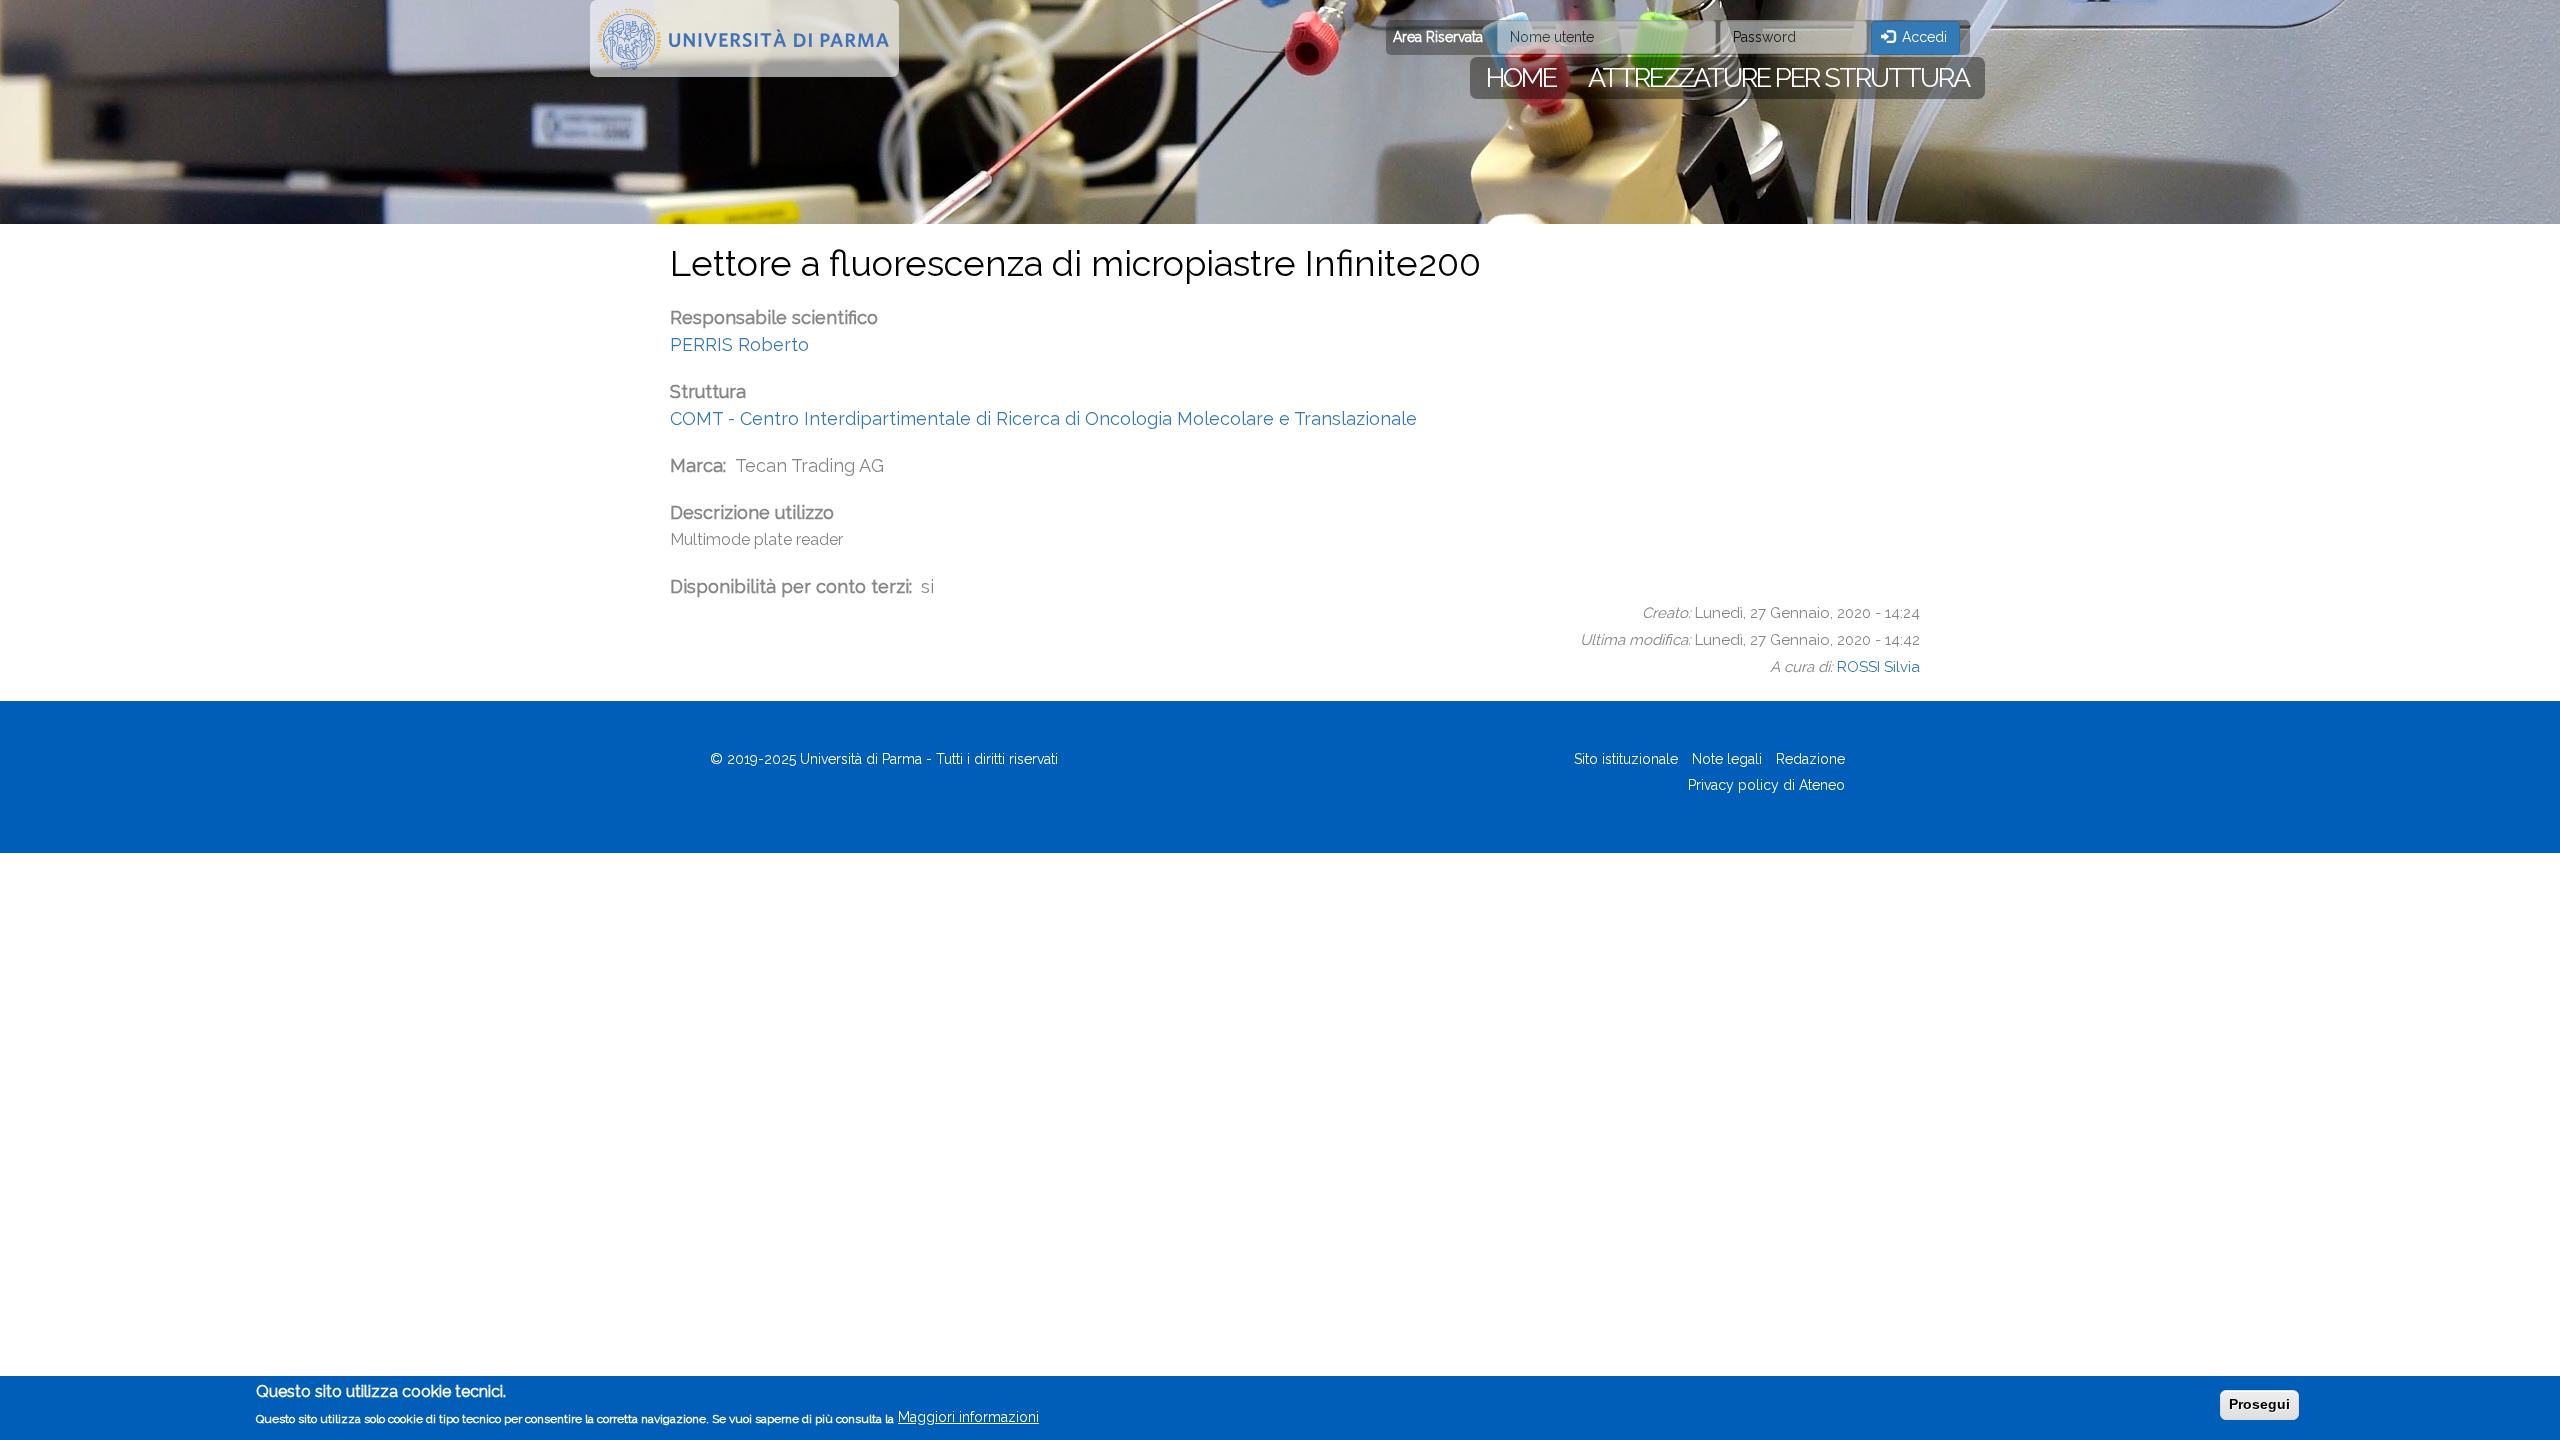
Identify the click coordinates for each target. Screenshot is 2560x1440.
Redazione (1810, 759)
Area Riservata (1438, 37)
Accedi (1922, 37)
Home (1521, 77)
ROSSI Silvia (1878, 667)
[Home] (744, 38)
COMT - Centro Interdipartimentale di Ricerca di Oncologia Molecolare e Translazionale (1043, 418)
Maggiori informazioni (968, 1417)
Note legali (1727, 759)
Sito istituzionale (1626, 759)
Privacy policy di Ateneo (1766, 785)
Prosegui (2259, 1404)
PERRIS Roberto (739, 344)
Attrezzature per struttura (1778, 77)
